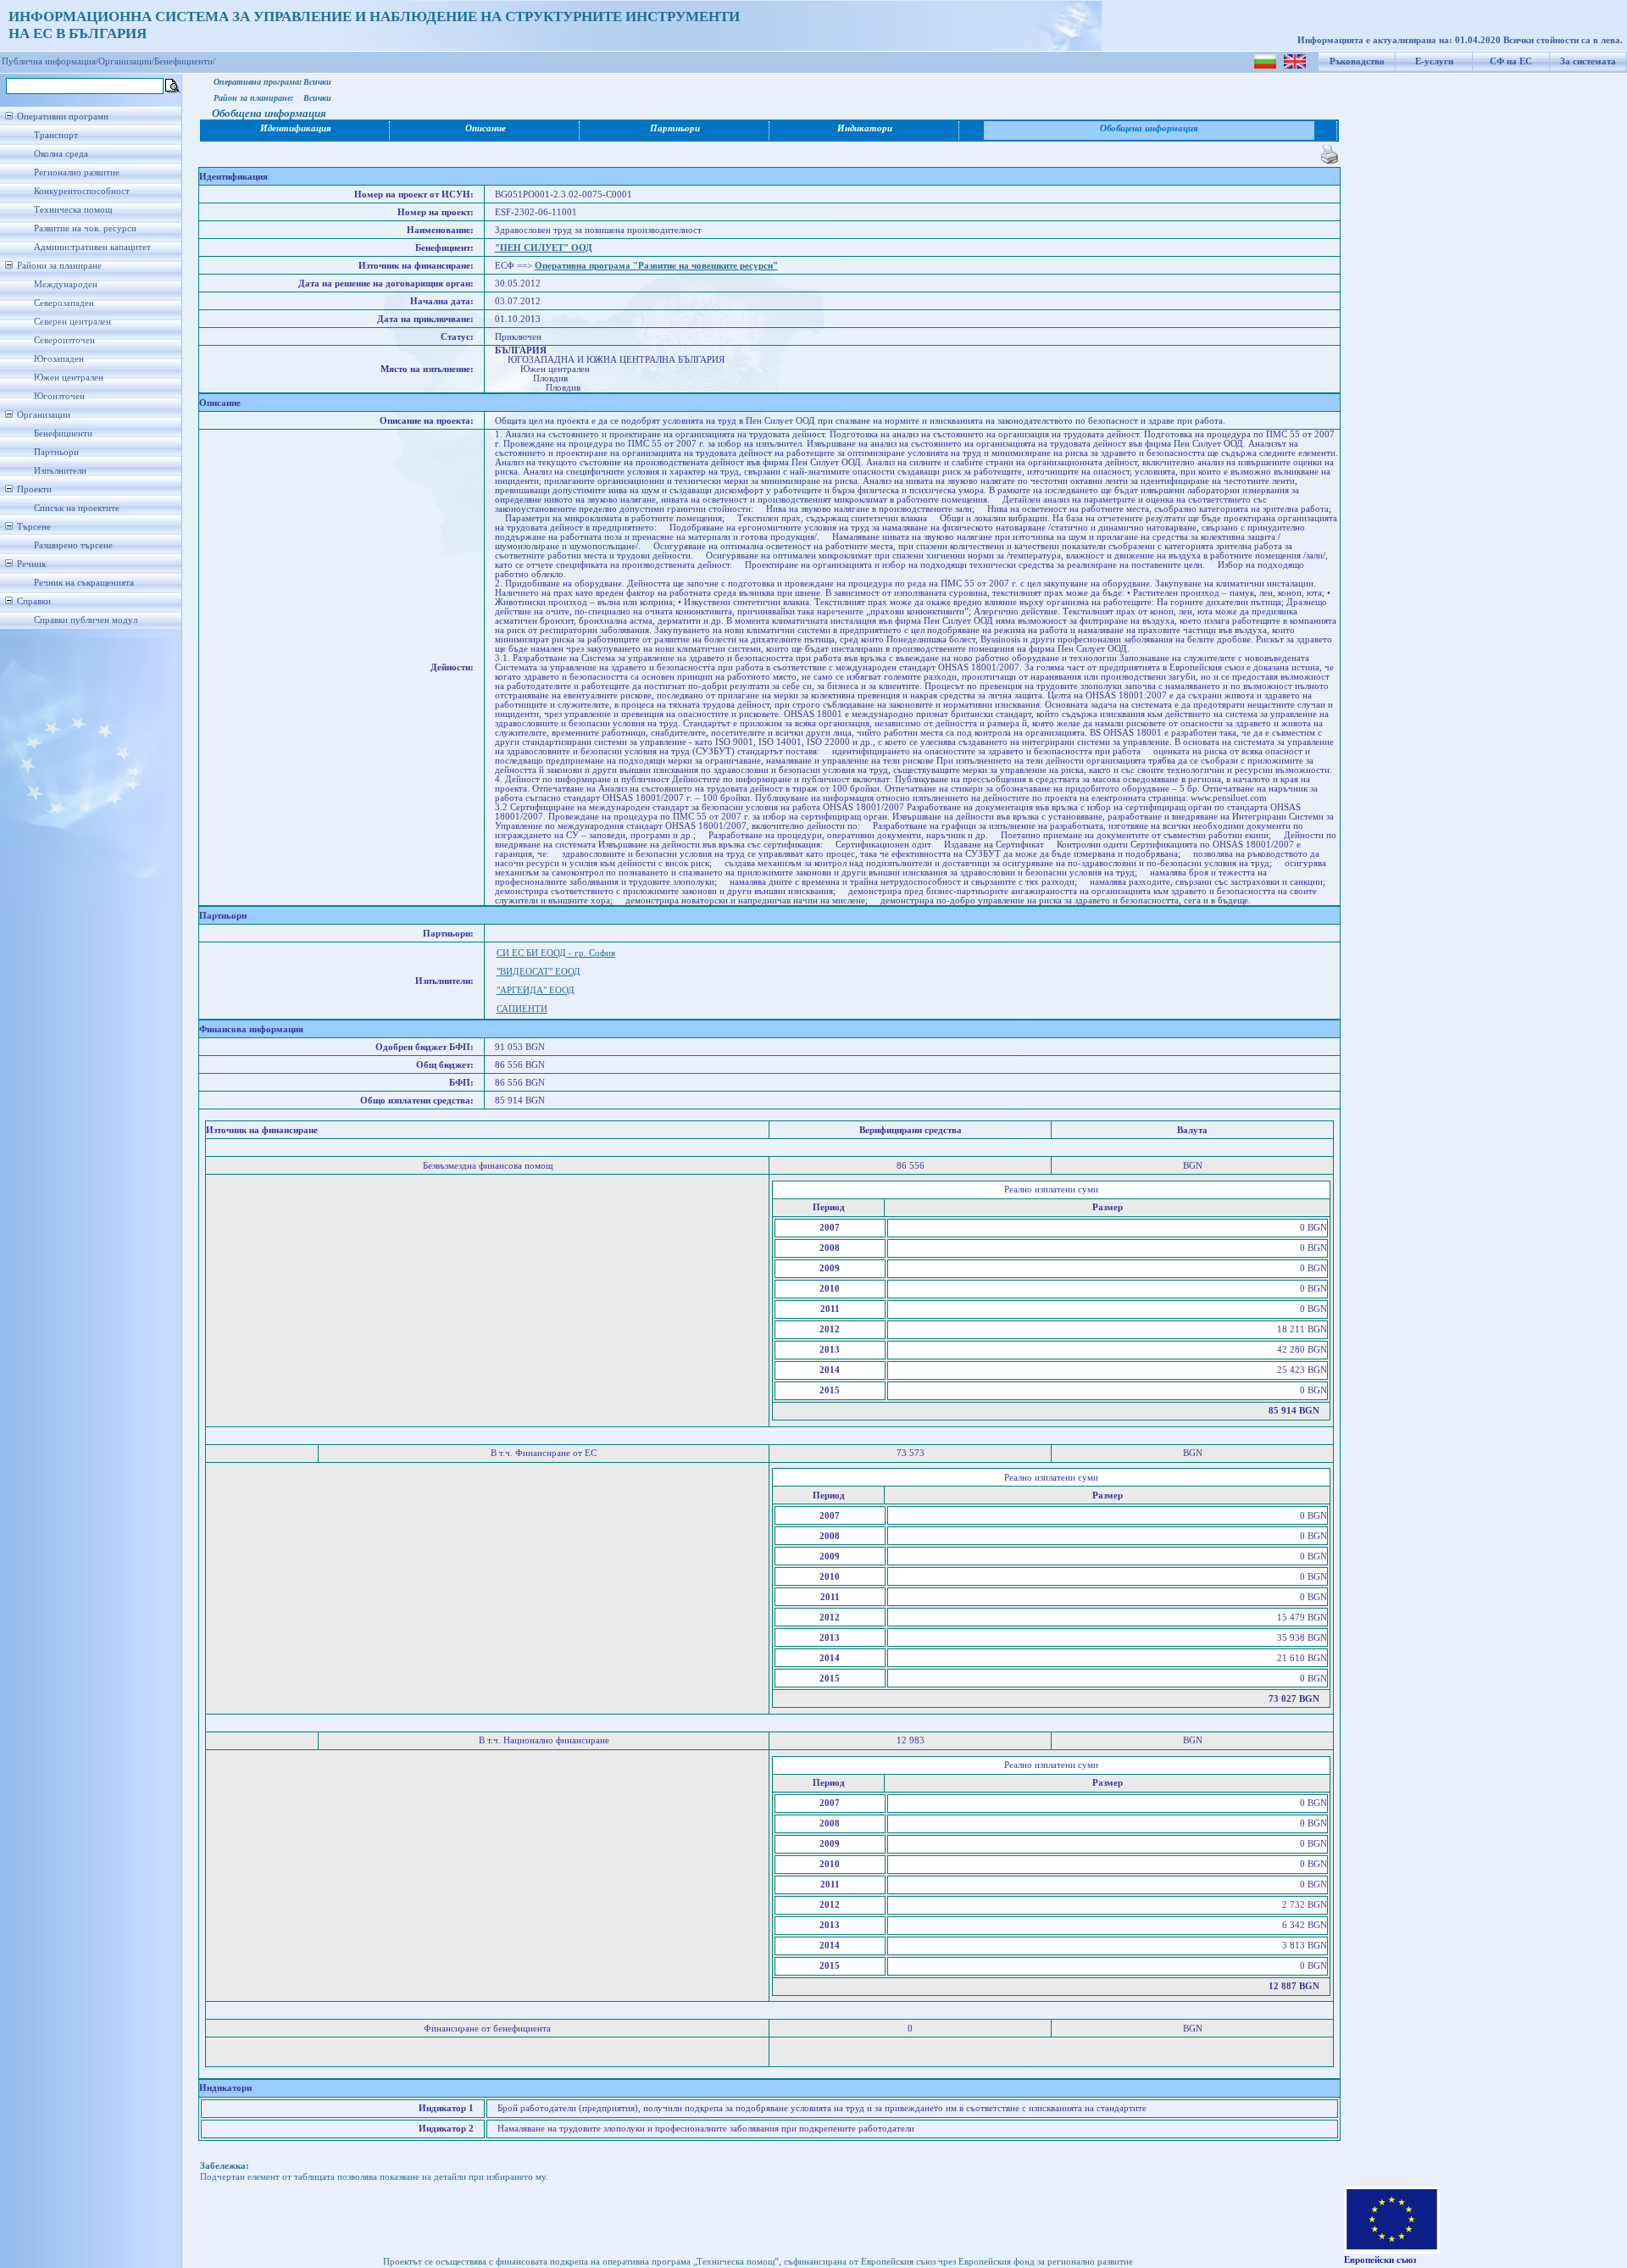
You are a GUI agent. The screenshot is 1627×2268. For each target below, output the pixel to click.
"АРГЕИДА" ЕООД (536, 990)
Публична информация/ (50, 61)
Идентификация (296, 128)
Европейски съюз (1380, 2260)
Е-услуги (1434, 61)
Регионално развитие (77, 172)
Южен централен (69, 378)
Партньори (56, 452)
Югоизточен (59, 396)
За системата (1588, 61)
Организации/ (126, 61)
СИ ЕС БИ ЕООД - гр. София (556, 953)
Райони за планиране (59, 266)
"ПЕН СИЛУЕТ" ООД (544, 248)
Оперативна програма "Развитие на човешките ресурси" (656, 266)
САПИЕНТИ (522, 1009)
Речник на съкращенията (84, 583)
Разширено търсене (73, 545)
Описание (486, 128)
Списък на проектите (77, 508)
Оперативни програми (63, 117)
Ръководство (1357, 61)
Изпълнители (60, 471)
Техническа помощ (73, 210)
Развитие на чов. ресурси (85, 228)
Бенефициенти (63, 434)
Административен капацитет (92, 247)
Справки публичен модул (86, 620)
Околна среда (61, 154)
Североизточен (64, 340)
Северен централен (72, 322)
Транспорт (56, 135)
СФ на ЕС (1511, 61)
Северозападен (64, 303)
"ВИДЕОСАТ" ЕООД (539, 972)
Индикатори (865, 128)
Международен (66, 284)
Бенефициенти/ (185, 61)
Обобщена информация (1149, 128)
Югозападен (59, 359)
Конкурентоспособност (82, 191)
